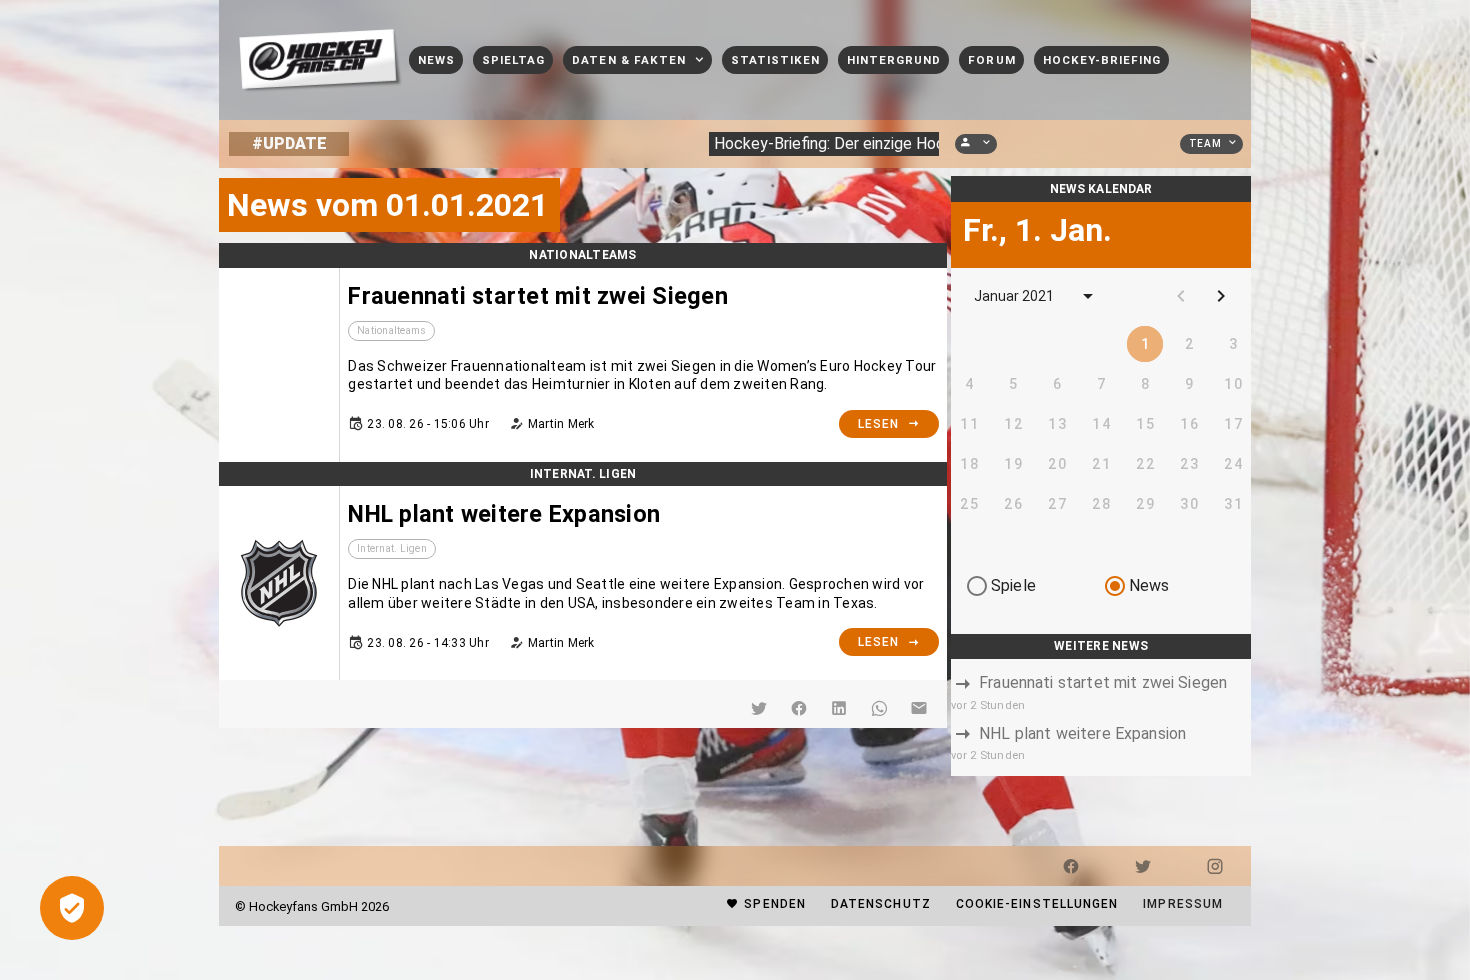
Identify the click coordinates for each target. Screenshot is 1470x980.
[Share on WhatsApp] (879, 708)
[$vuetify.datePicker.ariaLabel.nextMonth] (1221, 296)
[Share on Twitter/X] (759, 708)
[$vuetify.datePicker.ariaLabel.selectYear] (1088, 296)
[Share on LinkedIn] (839, 708)
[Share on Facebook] (799, 708)
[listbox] (1101, 718)
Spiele (1013, 585)
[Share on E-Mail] (919, 708)
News (1149, 585)
